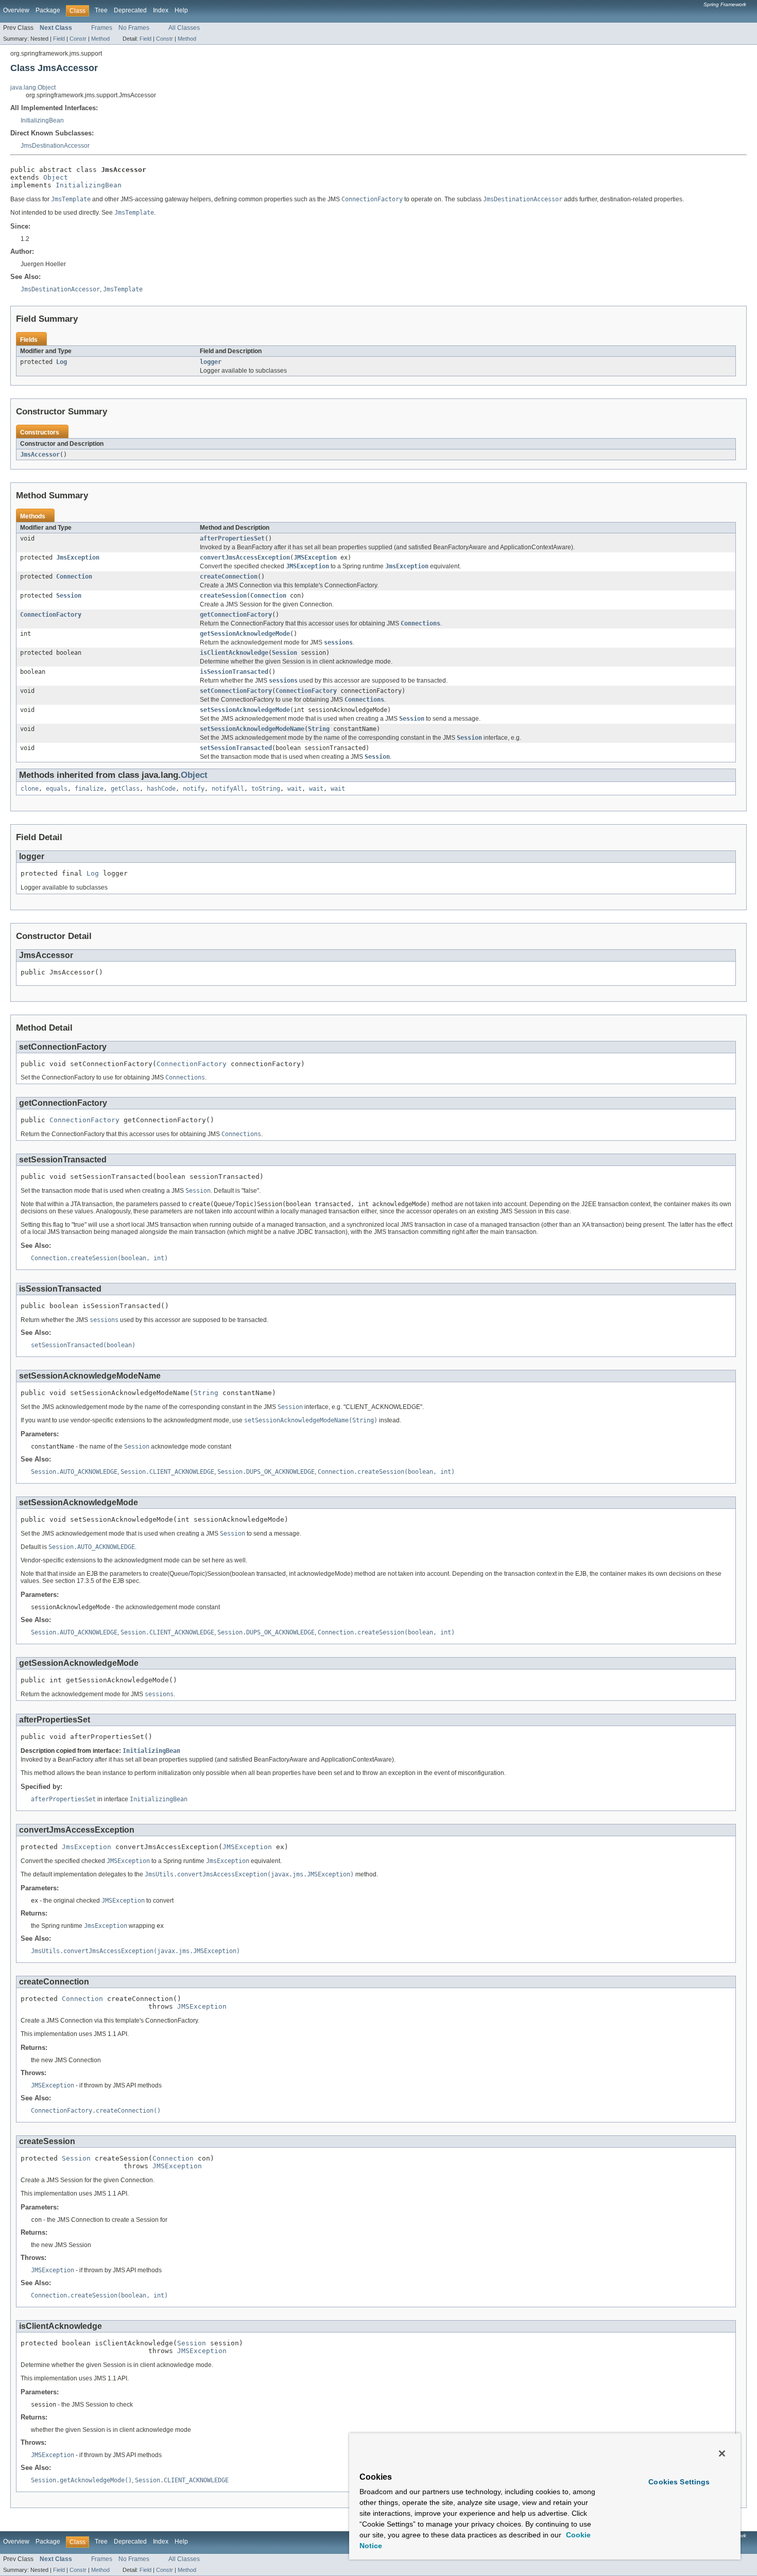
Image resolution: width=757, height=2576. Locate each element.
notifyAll (228, 789)
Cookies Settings (679, 2482)
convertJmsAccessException (245, 558)
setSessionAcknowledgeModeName (252, 729)
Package (48, 10)
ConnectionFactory (51, 615)
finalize (89, 789)
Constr (78, 39)
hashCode (161, 789)
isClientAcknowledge (234, 653)
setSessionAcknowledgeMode (245, 710)
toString (266, 789)
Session (69, 596)
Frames (102, 28)
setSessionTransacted (236, 748)
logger (211, 362)
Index (161, 10)
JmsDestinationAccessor (55, 146)
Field (59, 39)
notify (194, 789)
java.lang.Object (33, 88)
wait (295, 789)
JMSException (315, 558)
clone (30, 789)
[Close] (722, 2453)
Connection (74, 577)
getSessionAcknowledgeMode (245, 634)
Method (100, 39)
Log (62, 362)
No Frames (134, 28)
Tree (101, 10)
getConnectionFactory (236, 615)
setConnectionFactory (236, 691)
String (319, 729)
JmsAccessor (40, 455)
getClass (125, 789)
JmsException (78, 558)
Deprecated (130, 10)
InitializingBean (42, 120)
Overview (16, 10)
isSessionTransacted (234, 672)
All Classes (184, 28)
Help (181, 10)
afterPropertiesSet (232, 538)
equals (57, 789)
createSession (223, 596)
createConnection (229, 577)
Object (56, 177)
